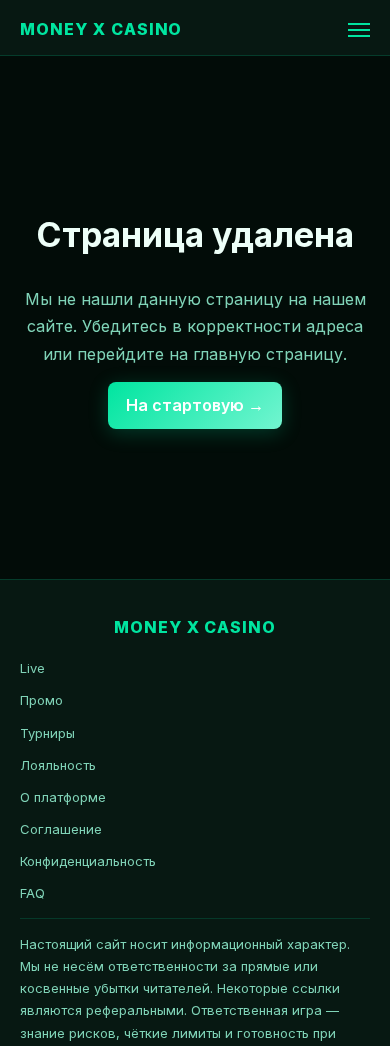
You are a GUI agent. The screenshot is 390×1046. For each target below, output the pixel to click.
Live (32, 668)
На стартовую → (195, 405)
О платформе (63, 797)
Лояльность (58, 765)
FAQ (32, 893)
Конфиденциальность (88, 861)
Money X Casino (101, 29)
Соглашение (61, 829)
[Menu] (359, 30)
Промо (41, 700)
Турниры (47, 733)
